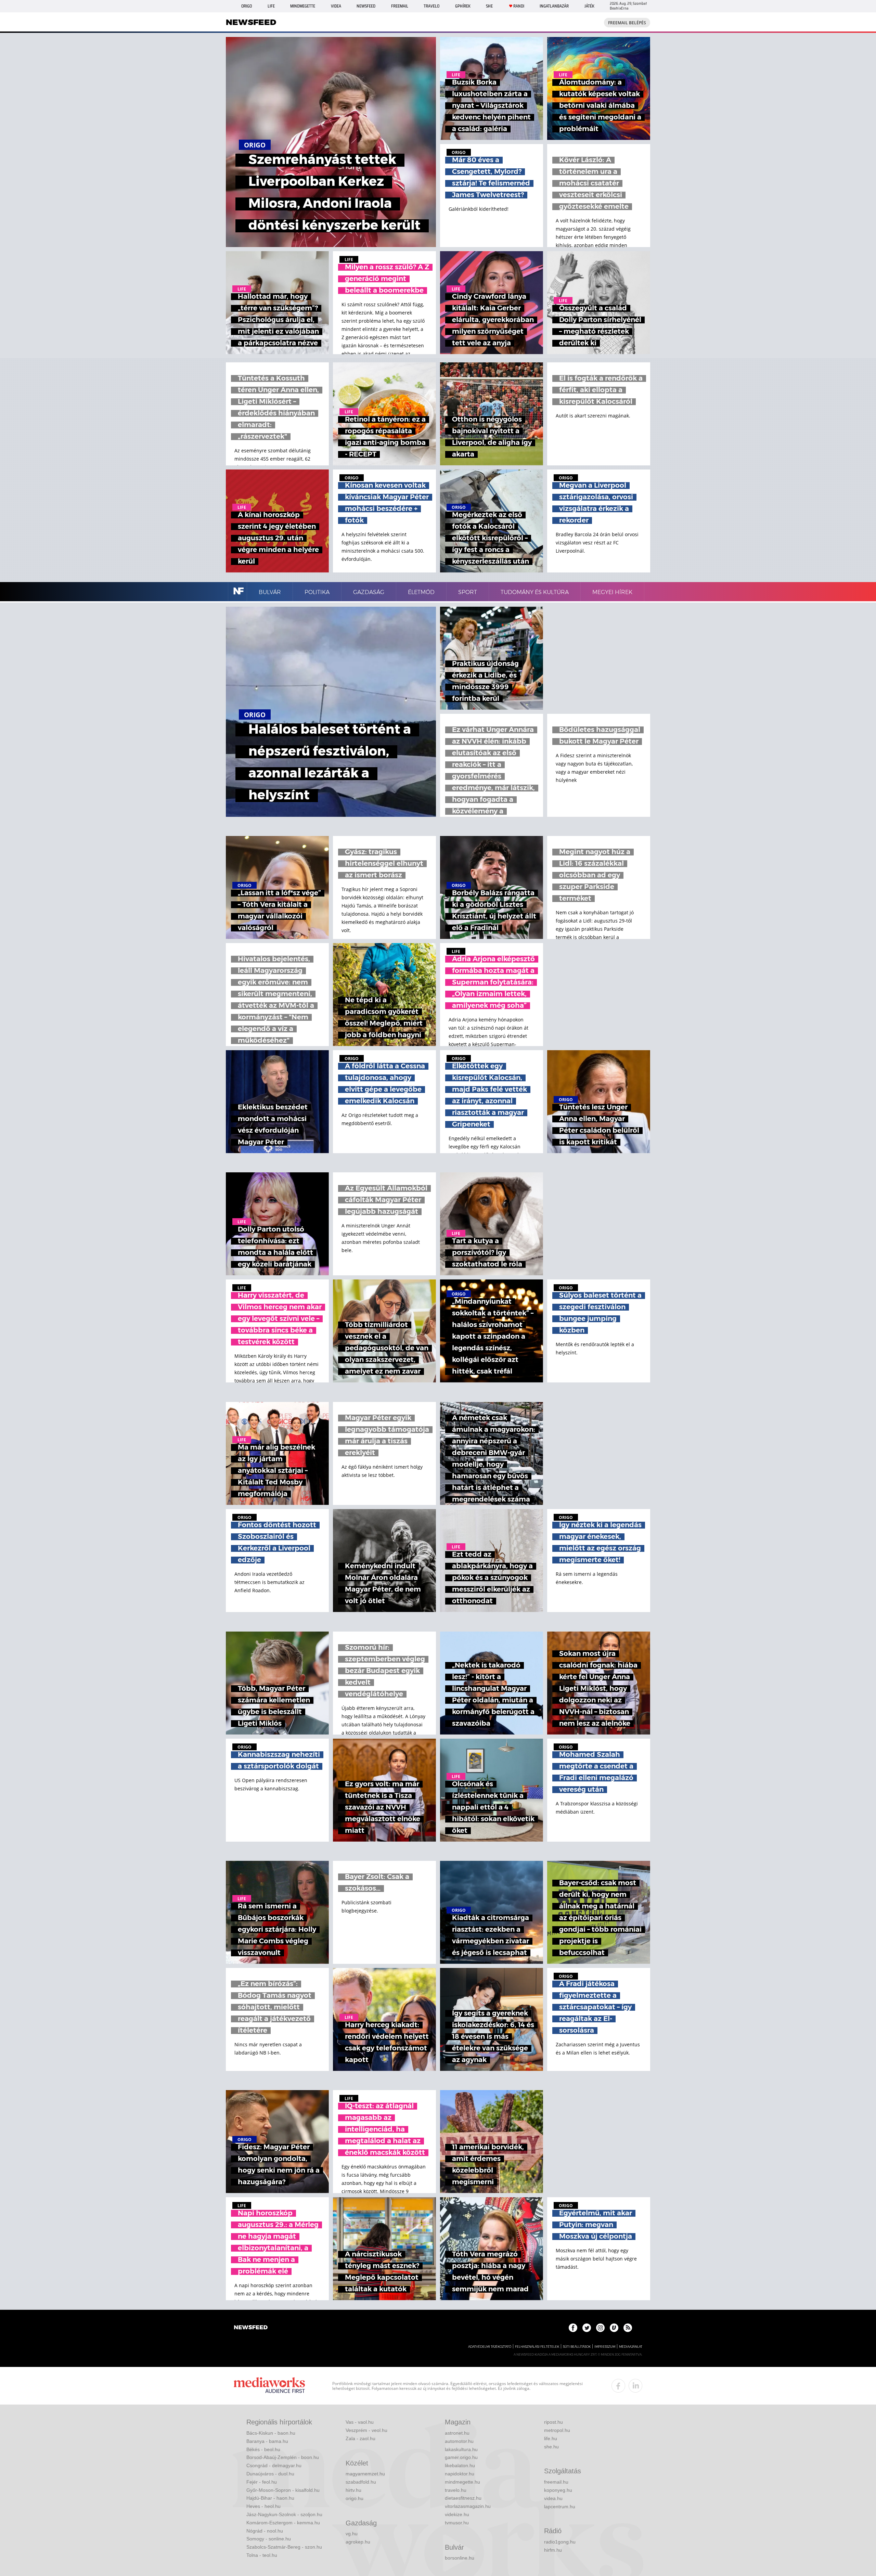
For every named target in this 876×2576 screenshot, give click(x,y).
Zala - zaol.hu (360, 2438)
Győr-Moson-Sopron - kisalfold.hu (283, 2490)
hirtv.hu (353, 2490)
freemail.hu (556, 2482)
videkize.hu (457, 2514)
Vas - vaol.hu (360, 2422)
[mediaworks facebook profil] (618, 2386)
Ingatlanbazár (554, 6)
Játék (589, 6)
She (489, 6)
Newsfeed (366, 6)
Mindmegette (303, 6)
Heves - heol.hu (263, 2506)
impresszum (605, 2347)
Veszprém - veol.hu (366, 2430)
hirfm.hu (553, 2550)
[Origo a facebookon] (573, 2328)
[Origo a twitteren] (587, 2328)
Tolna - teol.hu (262, 2555)
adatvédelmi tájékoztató (490, 2347)
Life (271, 6)
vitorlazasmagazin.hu (468, 2506)
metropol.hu (557, 2430)
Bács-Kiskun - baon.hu (271, 2433)
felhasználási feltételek (537, 2347)
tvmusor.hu (457, 2523)
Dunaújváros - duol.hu (270, 2474)
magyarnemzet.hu (365, 2474)
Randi (519, 6)
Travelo (431, 6)
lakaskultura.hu (461, 2449)
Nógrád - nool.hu (265, 2531)
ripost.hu (553, 2422)
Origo (247, 6)
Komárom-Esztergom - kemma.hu (283, 2523)
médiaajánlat (631, 2347)
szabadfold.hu (361, 2482)
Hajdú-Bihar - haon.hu (270, 2498)
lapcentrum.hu (560, 2507)
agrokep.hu (358, 2542)
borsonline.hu (460, 2558)
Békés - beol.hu (263, 2449)
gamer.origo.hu (461, 2457)
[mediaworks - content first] (269, 2386)
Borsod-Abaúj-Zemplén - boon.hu (283, 2457)
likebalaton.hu (460, 2465)
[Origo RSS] (628, 2328)
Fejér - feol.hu (262, 2482)
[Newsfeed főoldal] (251, 2328)
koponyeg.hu (558, 2490)
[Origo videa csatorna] (614, 2328)
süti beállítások (577, 2347)
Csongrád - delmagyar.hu (274, 2465)
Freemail (400, 6)
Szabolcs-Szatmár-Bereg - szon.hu (284, 2547)
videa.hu (553, 2498)
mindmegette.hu (462, 2482)
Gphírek (463, 6)
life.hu (551, 2438)
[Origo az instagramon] (600, 2328)
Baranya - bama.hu (267, 2441)
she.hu (551, 2447)
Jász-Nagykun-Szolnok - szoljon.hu (284, 2514)
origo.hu (355, 2498)
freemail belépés (627, 23)
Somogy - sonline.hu (269, 2539)
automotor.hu (459, 2441)
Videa (336, 6)
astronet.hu (457, 2433)
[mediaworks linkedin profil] (635, 2386)
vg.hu (352, 2534)
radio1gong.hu (560, 2542)
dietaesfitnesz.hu (463, 2498)
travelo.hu (456, 2490)
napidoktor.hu (460, 2474)
